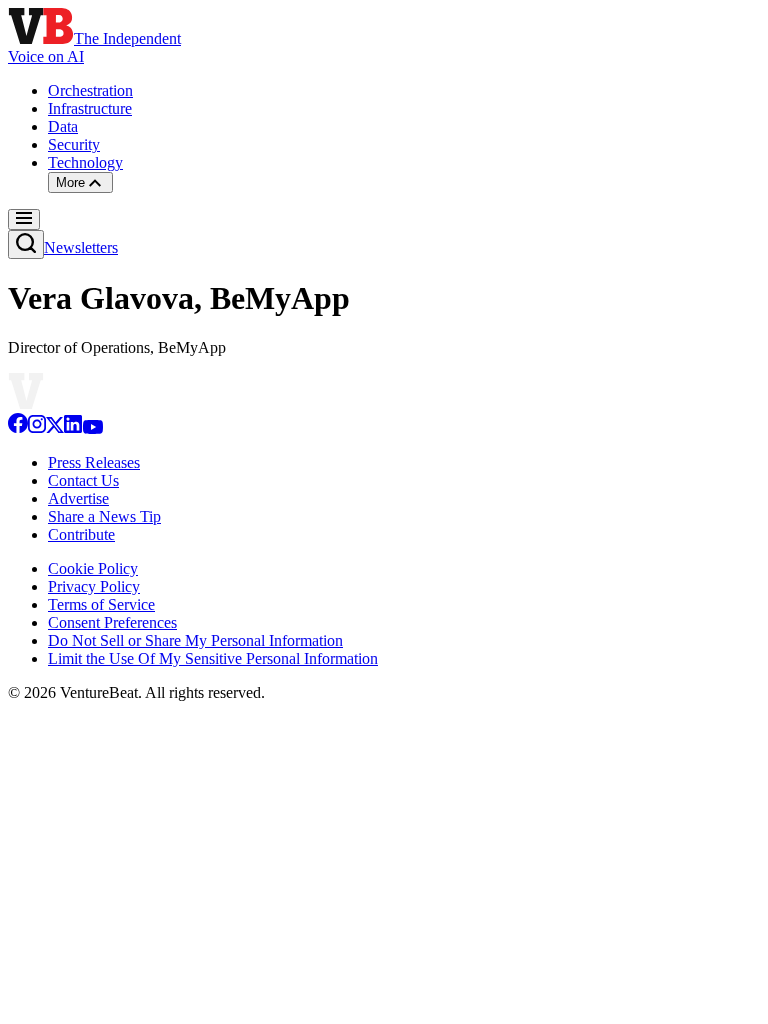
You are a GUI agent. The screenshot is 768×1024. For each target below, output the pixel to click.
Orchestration (90, 90)
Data (63, 126)
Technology (85, 162)
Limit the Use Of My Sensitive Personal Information (213, 658)
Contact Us (83, 480)
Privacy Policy (94, 586)
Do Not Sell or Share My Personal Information (195, 640)
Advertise (78, 498)
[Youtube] (92, 428)
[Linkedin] (73, 428)
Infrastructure (90, 108)
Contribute (81, 534)
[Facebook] (18, 428)
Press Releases (94, 462)
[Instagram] (37, 428)
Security (74, 144)
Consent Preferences (112, 622)
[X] (55, 428)
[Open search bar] (26, 244)
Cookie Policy (93, 568)
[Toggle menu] (24, 219)
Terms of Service (101, 604)
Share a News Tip (104, 516)
